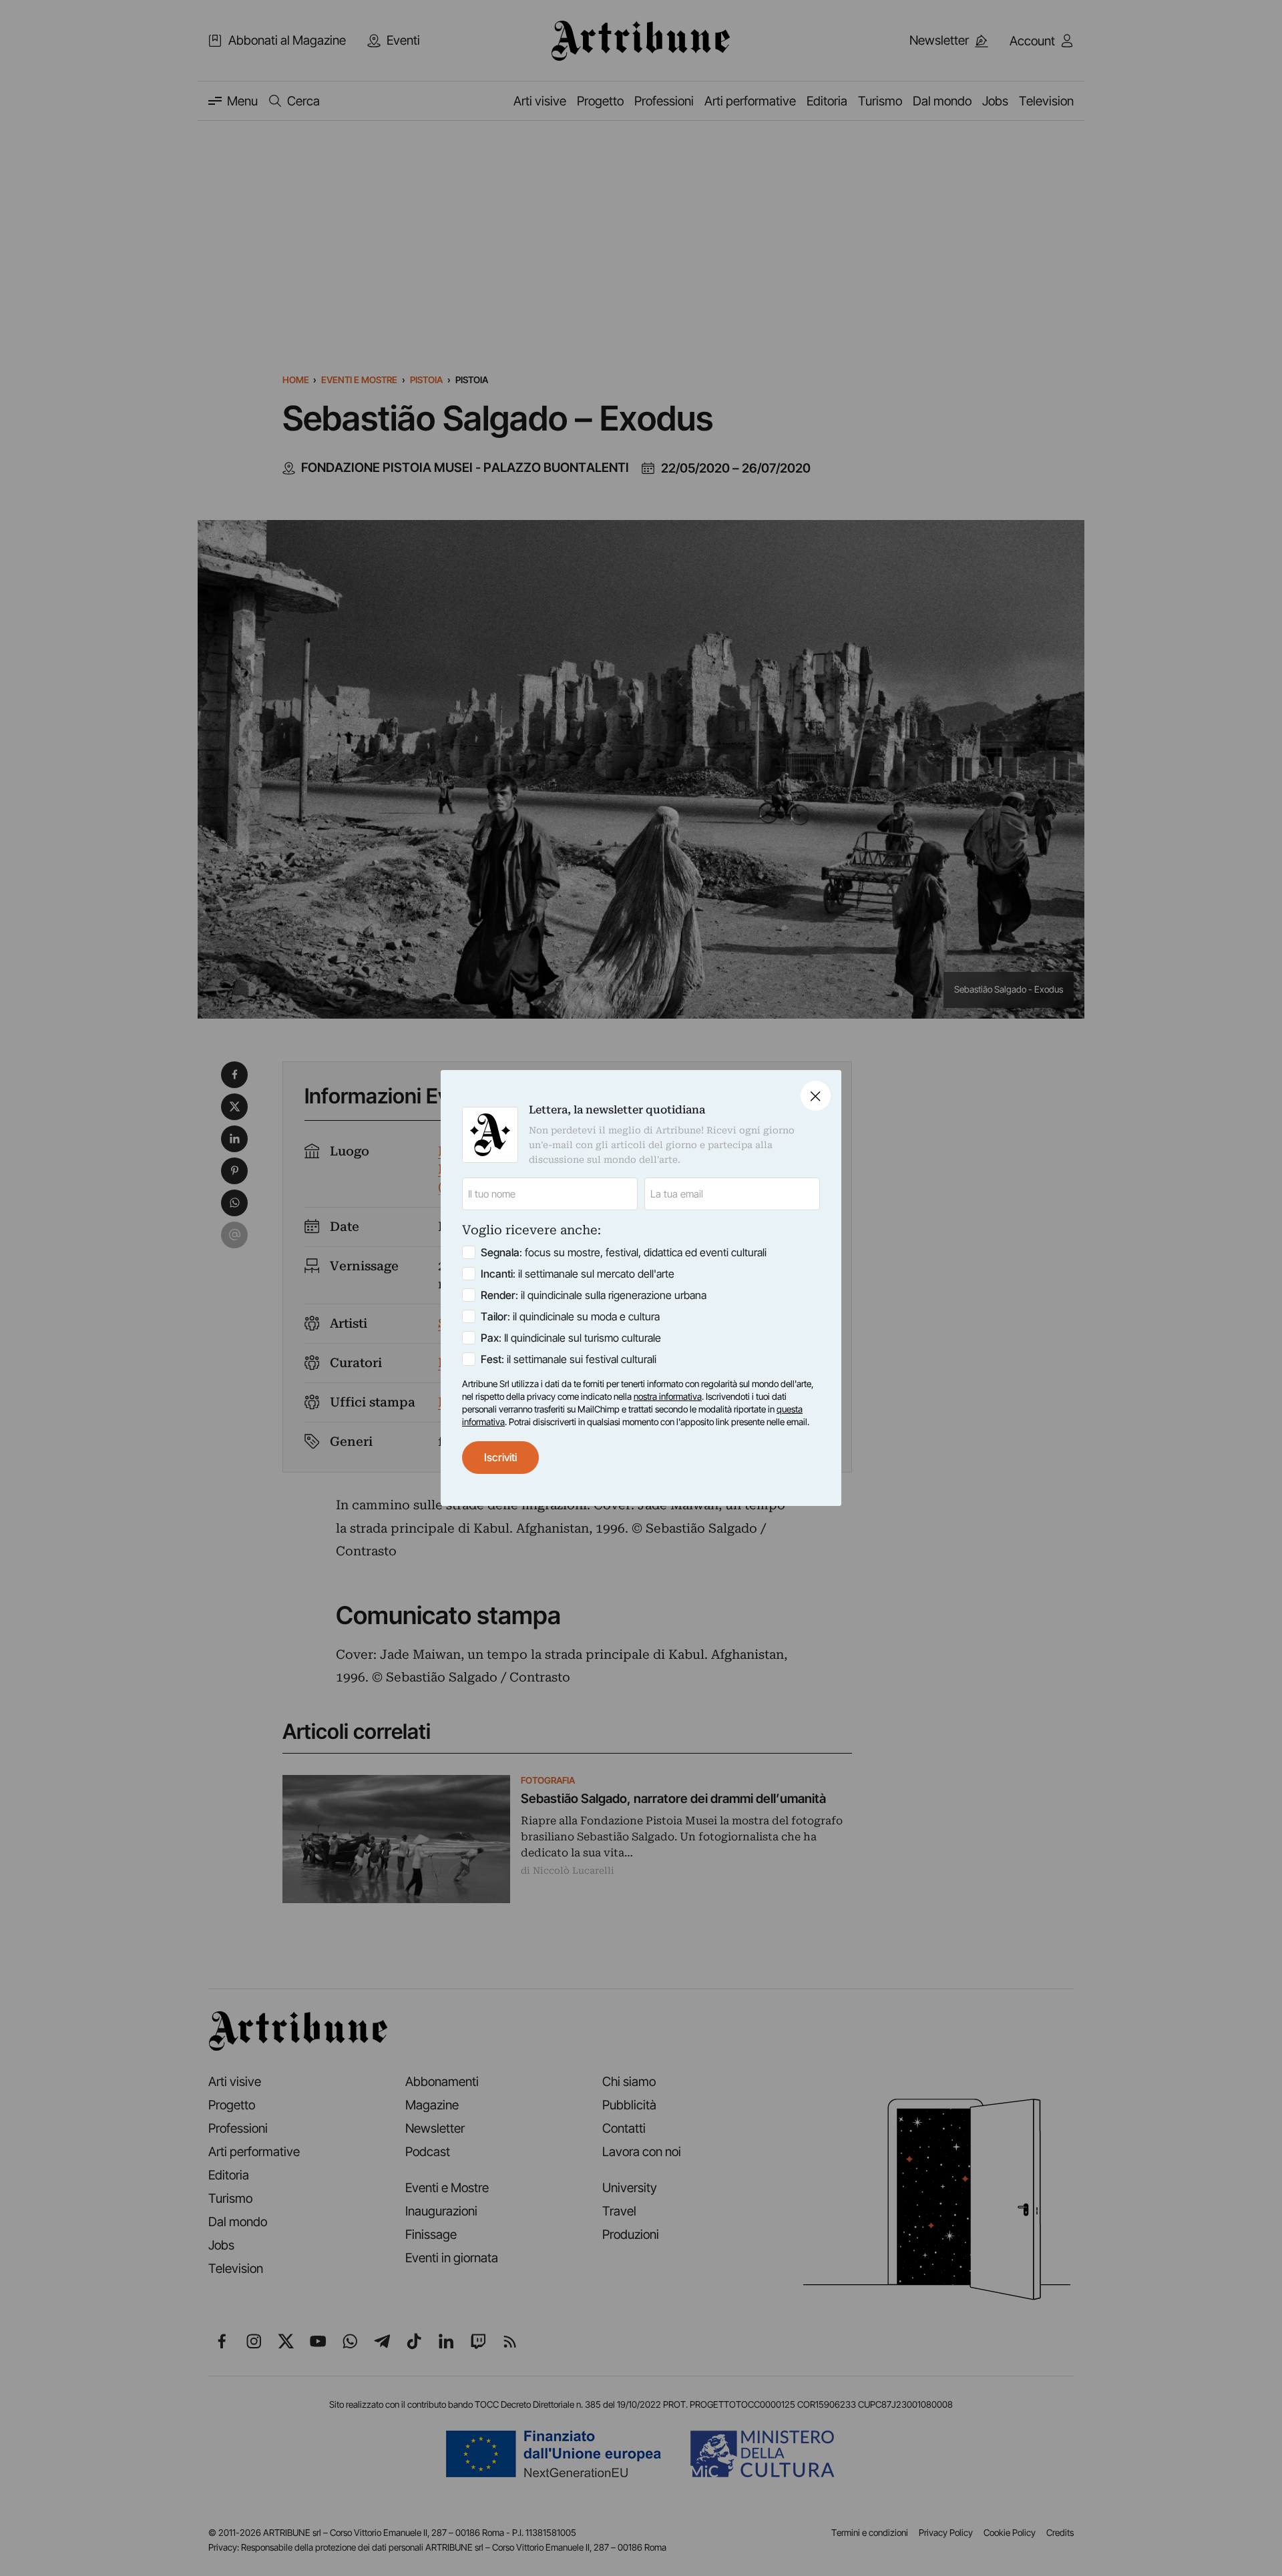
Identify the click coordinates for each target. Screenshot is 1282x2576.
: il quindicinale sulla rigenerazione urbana (594, 1295)
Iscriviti (500, 1457)
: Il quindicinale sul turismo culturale (571, 1338)
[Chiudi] (816, 1096)
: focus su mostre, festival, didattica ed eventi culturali (624, 1252)
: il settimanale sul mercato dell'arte (578, 1274)
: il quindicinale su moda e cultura (570, 1316)
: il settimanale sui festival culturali (569, 1359)
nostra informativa (668, 1396)
